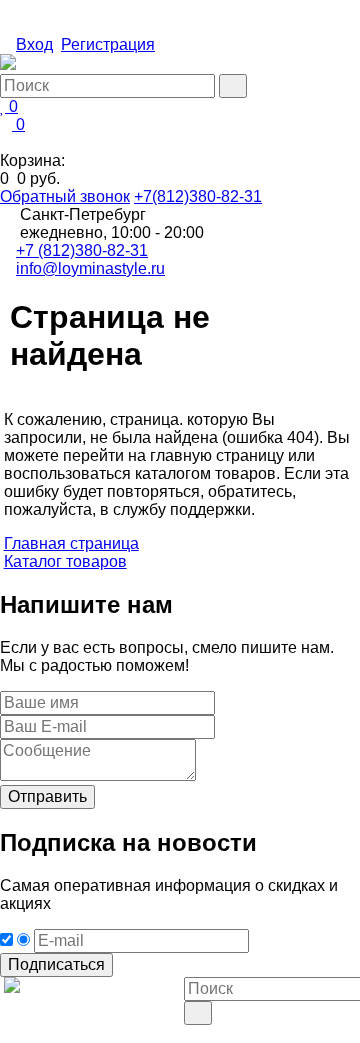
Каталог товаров (65, 561)
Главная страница (71, 543)
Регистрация (108, 44)
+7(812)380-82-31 (198, 196)
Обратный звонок (65, 196)
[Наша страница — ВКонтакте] (190, 1033)
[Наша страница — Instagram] (206, 1033)
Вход (34, 44)
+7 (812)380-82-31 (82, 250)
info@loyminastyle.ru (90, 268)
